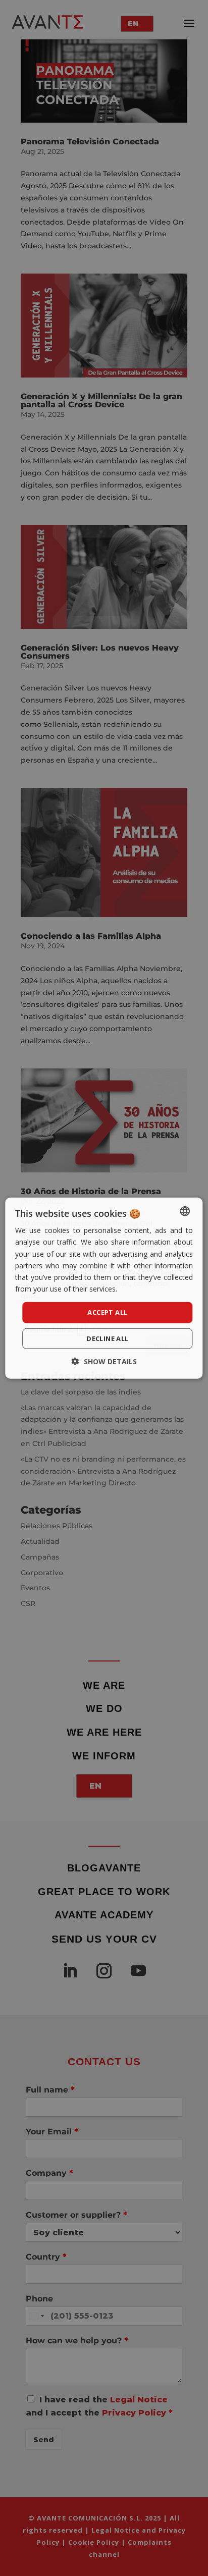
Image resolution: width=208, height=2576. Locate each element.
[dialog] (104, 1288)
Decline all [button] (107, 1338)
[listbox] (185, 1211)
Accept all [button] (107, 1312)
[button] (104, 1361)
